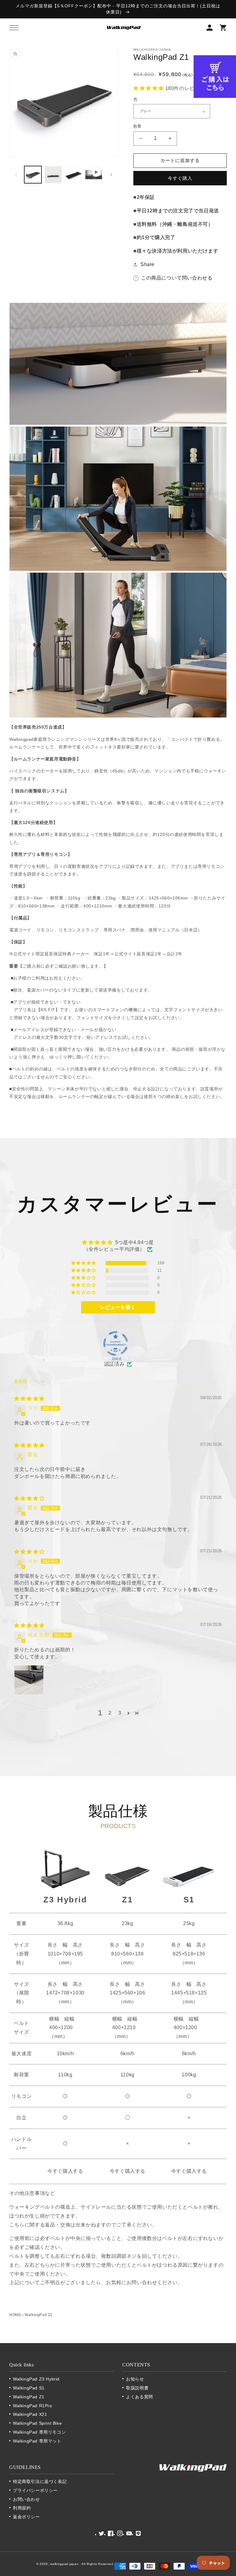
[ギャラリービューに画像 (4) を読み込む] (73, 175)
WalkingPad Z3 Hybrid (36, 2379)
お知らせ (135, 2379)
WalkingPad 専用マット (37, 2441)
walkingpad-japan (65, 2564)
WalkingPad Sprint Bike (37, 2423)
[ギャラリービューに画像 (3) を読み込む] (53, 175)
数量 (138, 126)
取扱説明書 (137, 2388)
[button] (14, 28)
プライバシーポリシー (35, 2490)
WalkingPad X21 (30, 2414)
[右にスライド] (111, 175)
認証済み (114, 1364)
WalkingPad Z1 (29, 2397)
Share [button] (147, 264)
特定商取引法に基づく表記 (40, 2481)
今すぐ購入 (180, 178)
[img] (29, 1399)
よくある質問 (140, 2397)
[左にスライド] (16, 175)
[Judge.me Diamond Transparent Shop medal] (116, 1344)
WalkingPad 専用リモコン (39, 2432)
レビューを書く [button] (118, 1307)
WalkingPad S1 (29, 2388)
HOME (15, 2315)
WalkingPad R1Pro (33, 2406)
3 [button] (120, 1713)
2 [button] (110, 1713)
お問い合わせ (26, 2499)
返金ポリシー (26, 2517)
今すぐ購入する (65, 2171)
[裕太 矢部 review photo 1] (29, 1680)
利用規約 (22, 2508)
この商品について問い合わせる (177, 278)
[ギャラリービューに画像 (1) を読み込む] (33, 175)
